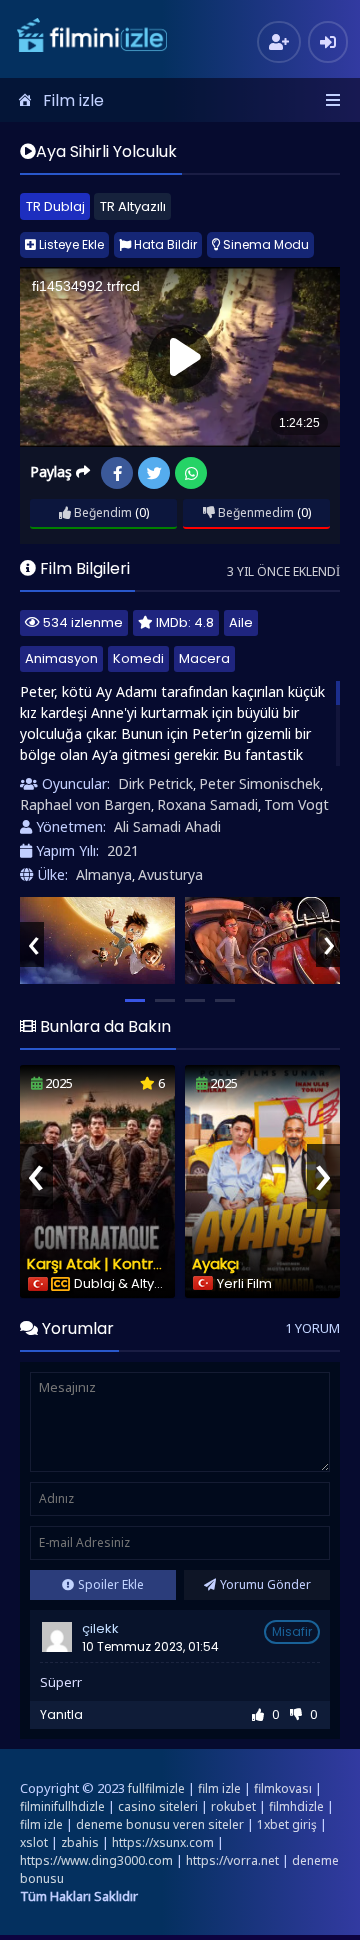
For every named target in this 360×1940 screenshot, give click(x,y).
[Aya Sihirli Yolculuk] (97, 940)
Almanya (104, 874)
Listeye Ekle (70, 244)
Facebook (117, 473)
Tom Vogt (296, 804)
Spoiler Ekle (111, 1584)
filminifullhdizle (62, 1806)
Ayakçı (215, 1263)
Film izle (73, 100)
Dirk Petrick (155, 783)
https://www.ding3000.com (96, 1860)
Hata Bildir (164, 244)
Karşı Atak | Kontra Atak (114, 1263)
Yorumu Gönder (265, 1584)
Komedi (138, 658)
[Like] (258, 1714)
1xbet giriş (287, 1824)
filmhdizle (296, 1806)
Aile (241, 622)
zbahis (80, 1842)
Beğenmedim (254, 512)
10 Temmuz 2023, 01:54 (150, 1646)
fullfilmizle (156, 1788)
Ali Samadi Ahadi (167, 826)
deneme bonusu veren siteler (160, 1824)
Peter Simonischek (259, 783)
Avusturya (170, 874)
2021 (123, 850)
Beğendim (101, 512)
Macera (204, 658)
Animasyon (61, 658)
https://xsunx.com (163, 1842)
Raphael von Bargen (85, 804)
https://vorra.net (232, 1860)
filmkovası (283, 1788)
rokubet (233, 1806)
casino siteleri (158, 1806)
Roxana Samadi (207, 804)
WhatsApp (191, 473)
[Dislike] (296, 1714)
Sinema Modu (264, 244)
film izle (219, 1788)
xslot (34, 1842)
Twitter (154, 473)
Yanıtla (61, 1714)
